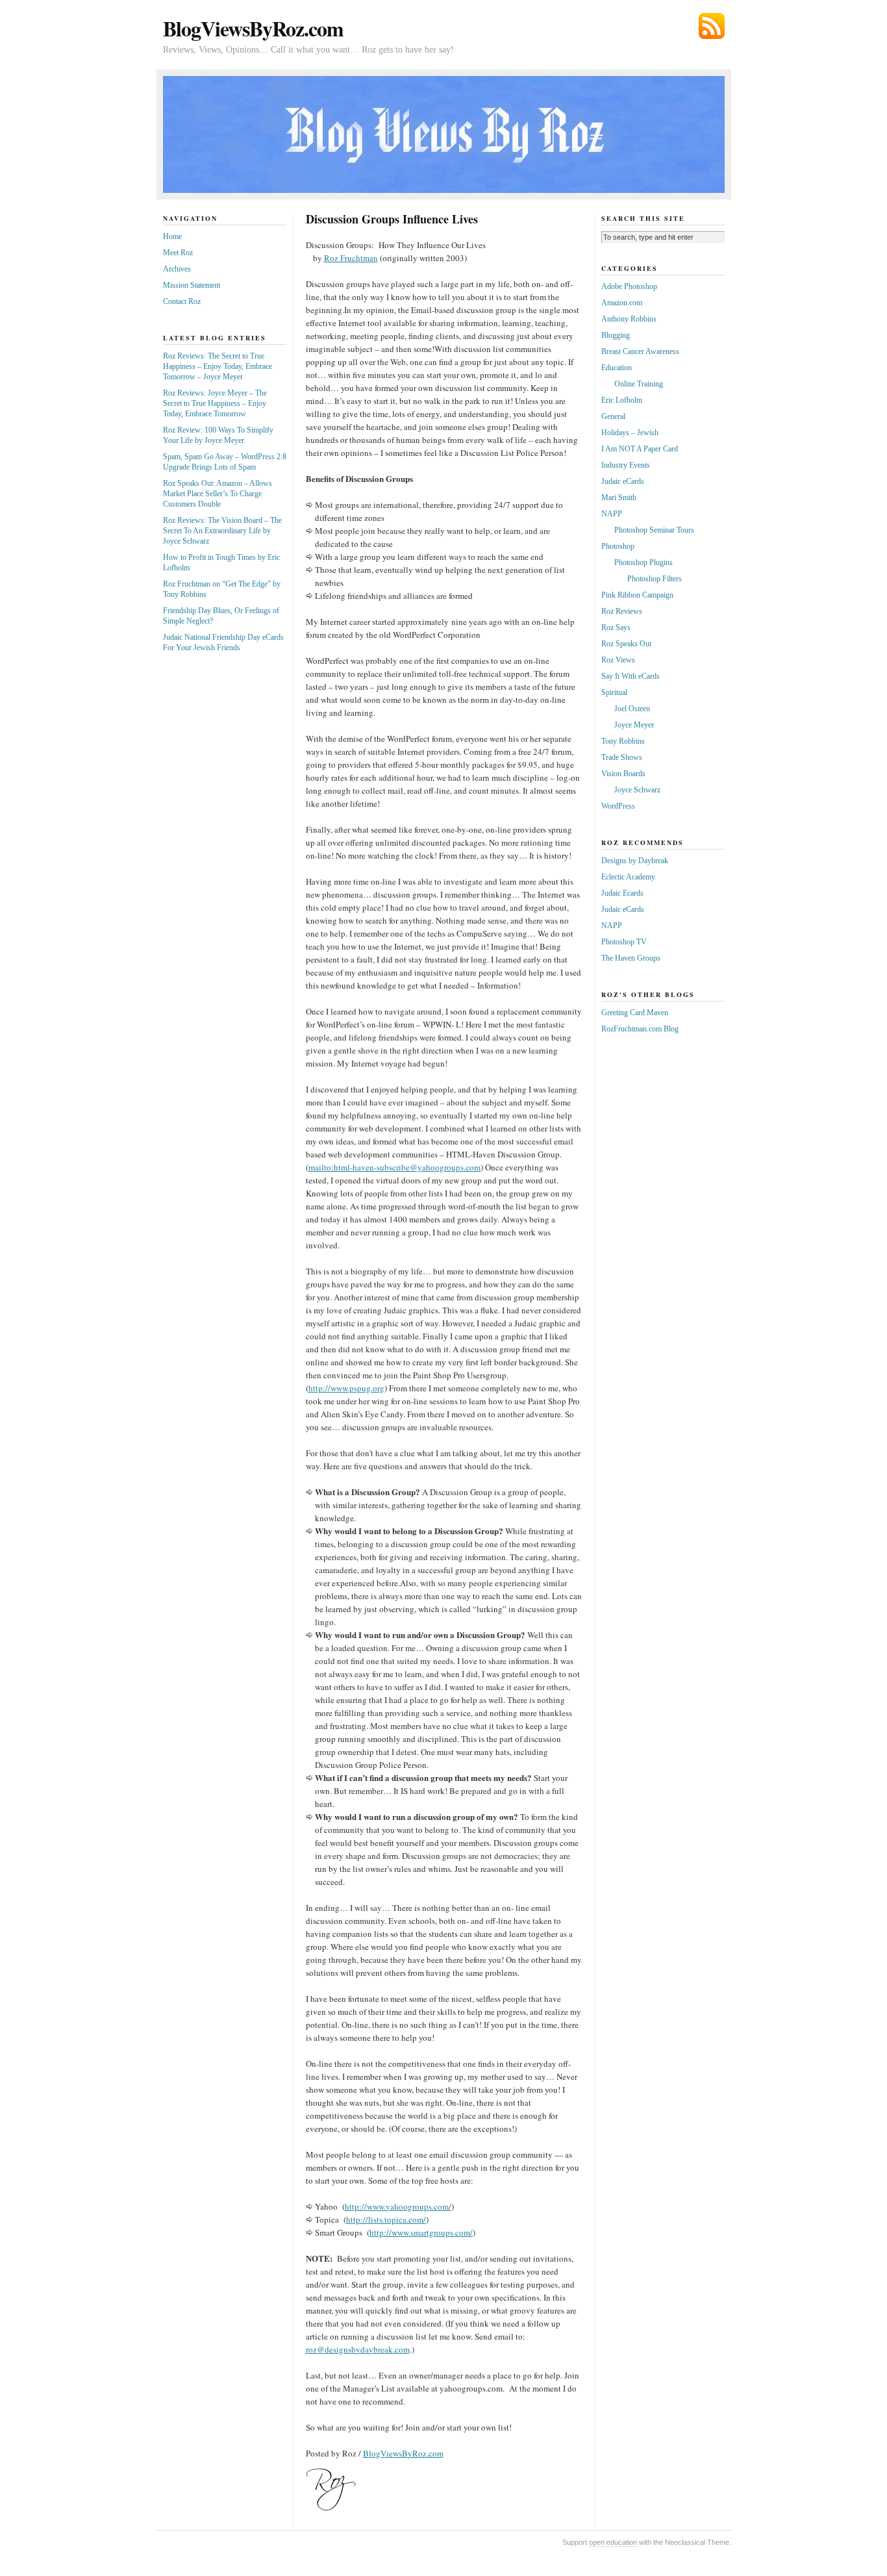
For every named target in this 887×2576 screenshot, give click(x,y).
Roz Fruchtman (351, 258)
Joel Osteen (632, 709)
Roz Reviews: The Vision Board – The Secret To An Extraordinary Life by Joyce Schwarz (222, 531)
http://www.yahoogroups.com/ (398, 2206)
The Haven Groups (631, 958)
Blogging (616, 335)
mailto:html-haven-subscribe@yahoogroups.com (394, 1167)
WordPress (618, 806)
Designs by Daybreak (635, 861)
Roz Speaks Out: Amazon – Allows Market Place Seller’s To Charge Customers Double (218, 494)
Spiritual (614, 692)
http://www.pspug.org (346, 1388)
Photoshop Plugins (643, 562)
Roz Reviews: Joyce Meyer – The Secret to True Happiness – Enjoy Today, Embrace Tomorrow (215, 403)
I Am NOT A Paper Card (640, 449)
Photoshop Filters (655, 579)
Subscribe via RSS (712, 26)
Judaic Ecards (622, 893)
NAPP (612, 514)
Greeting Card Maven (635, 1013)
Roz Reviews (622, 611)
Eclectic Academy (628, 877)
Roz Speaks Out (626, 644)
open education (613, 2542)
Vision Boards (623, 774)
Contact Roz (182, 301)
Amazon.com (622, 303)
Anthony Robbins (629, 319)
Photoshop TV (624, 942)
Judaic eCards (623, 481)
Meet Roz (178, 253)
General (613, 416)
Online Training (639, 384)
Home (172, 236)
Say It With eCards (631, 676)
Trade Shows (622, 757)
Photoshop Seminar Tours (654, 530)
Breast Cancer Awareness (640, 351)
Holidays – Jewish (630, 433)
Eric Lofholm (622, 400)
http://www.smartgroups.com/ (421, 2232)
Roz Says (616, 627)
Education (617, 368)
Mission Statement (192, 285)
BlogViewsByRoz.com (253, 28)
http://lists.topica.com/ (386, 2219)
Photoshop (618, 546)
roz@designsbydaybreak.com (358, 2349)
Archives (177, 269)
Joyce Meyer (634, 725)
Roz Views (618, 660)
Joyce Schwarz (637, 790)
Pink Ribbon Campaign (637, 595)
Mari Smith (619, 498)
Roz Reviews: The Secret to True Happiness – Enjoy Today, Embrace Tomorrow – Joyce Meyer (218, 366)
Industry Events (626, 465)
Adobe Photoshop (629, 286)
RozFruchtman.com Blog (640, 1029)
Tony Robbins (623, 741)
